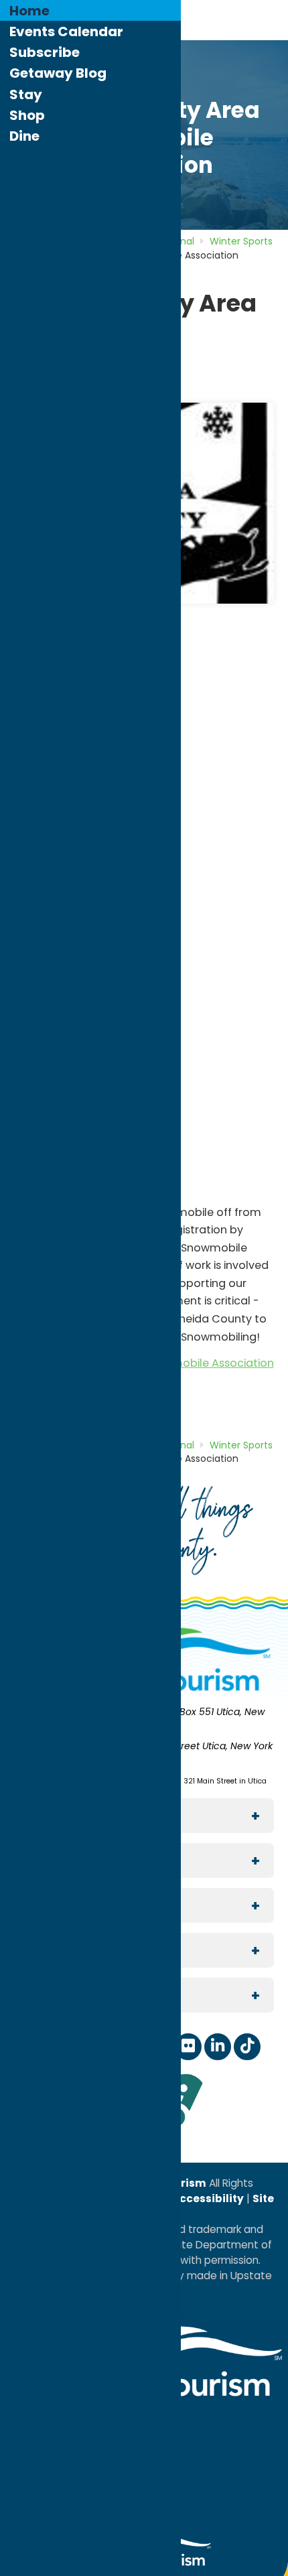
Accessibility (207, 2198)
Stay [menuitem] (26, 94)
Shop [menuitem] (27, 115)
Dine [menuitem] (24, 136)
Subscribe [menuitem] (45, 52)
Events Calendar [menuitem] (66, 31)
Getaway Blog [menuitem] (58, 73)
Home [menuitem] (29, 11)
